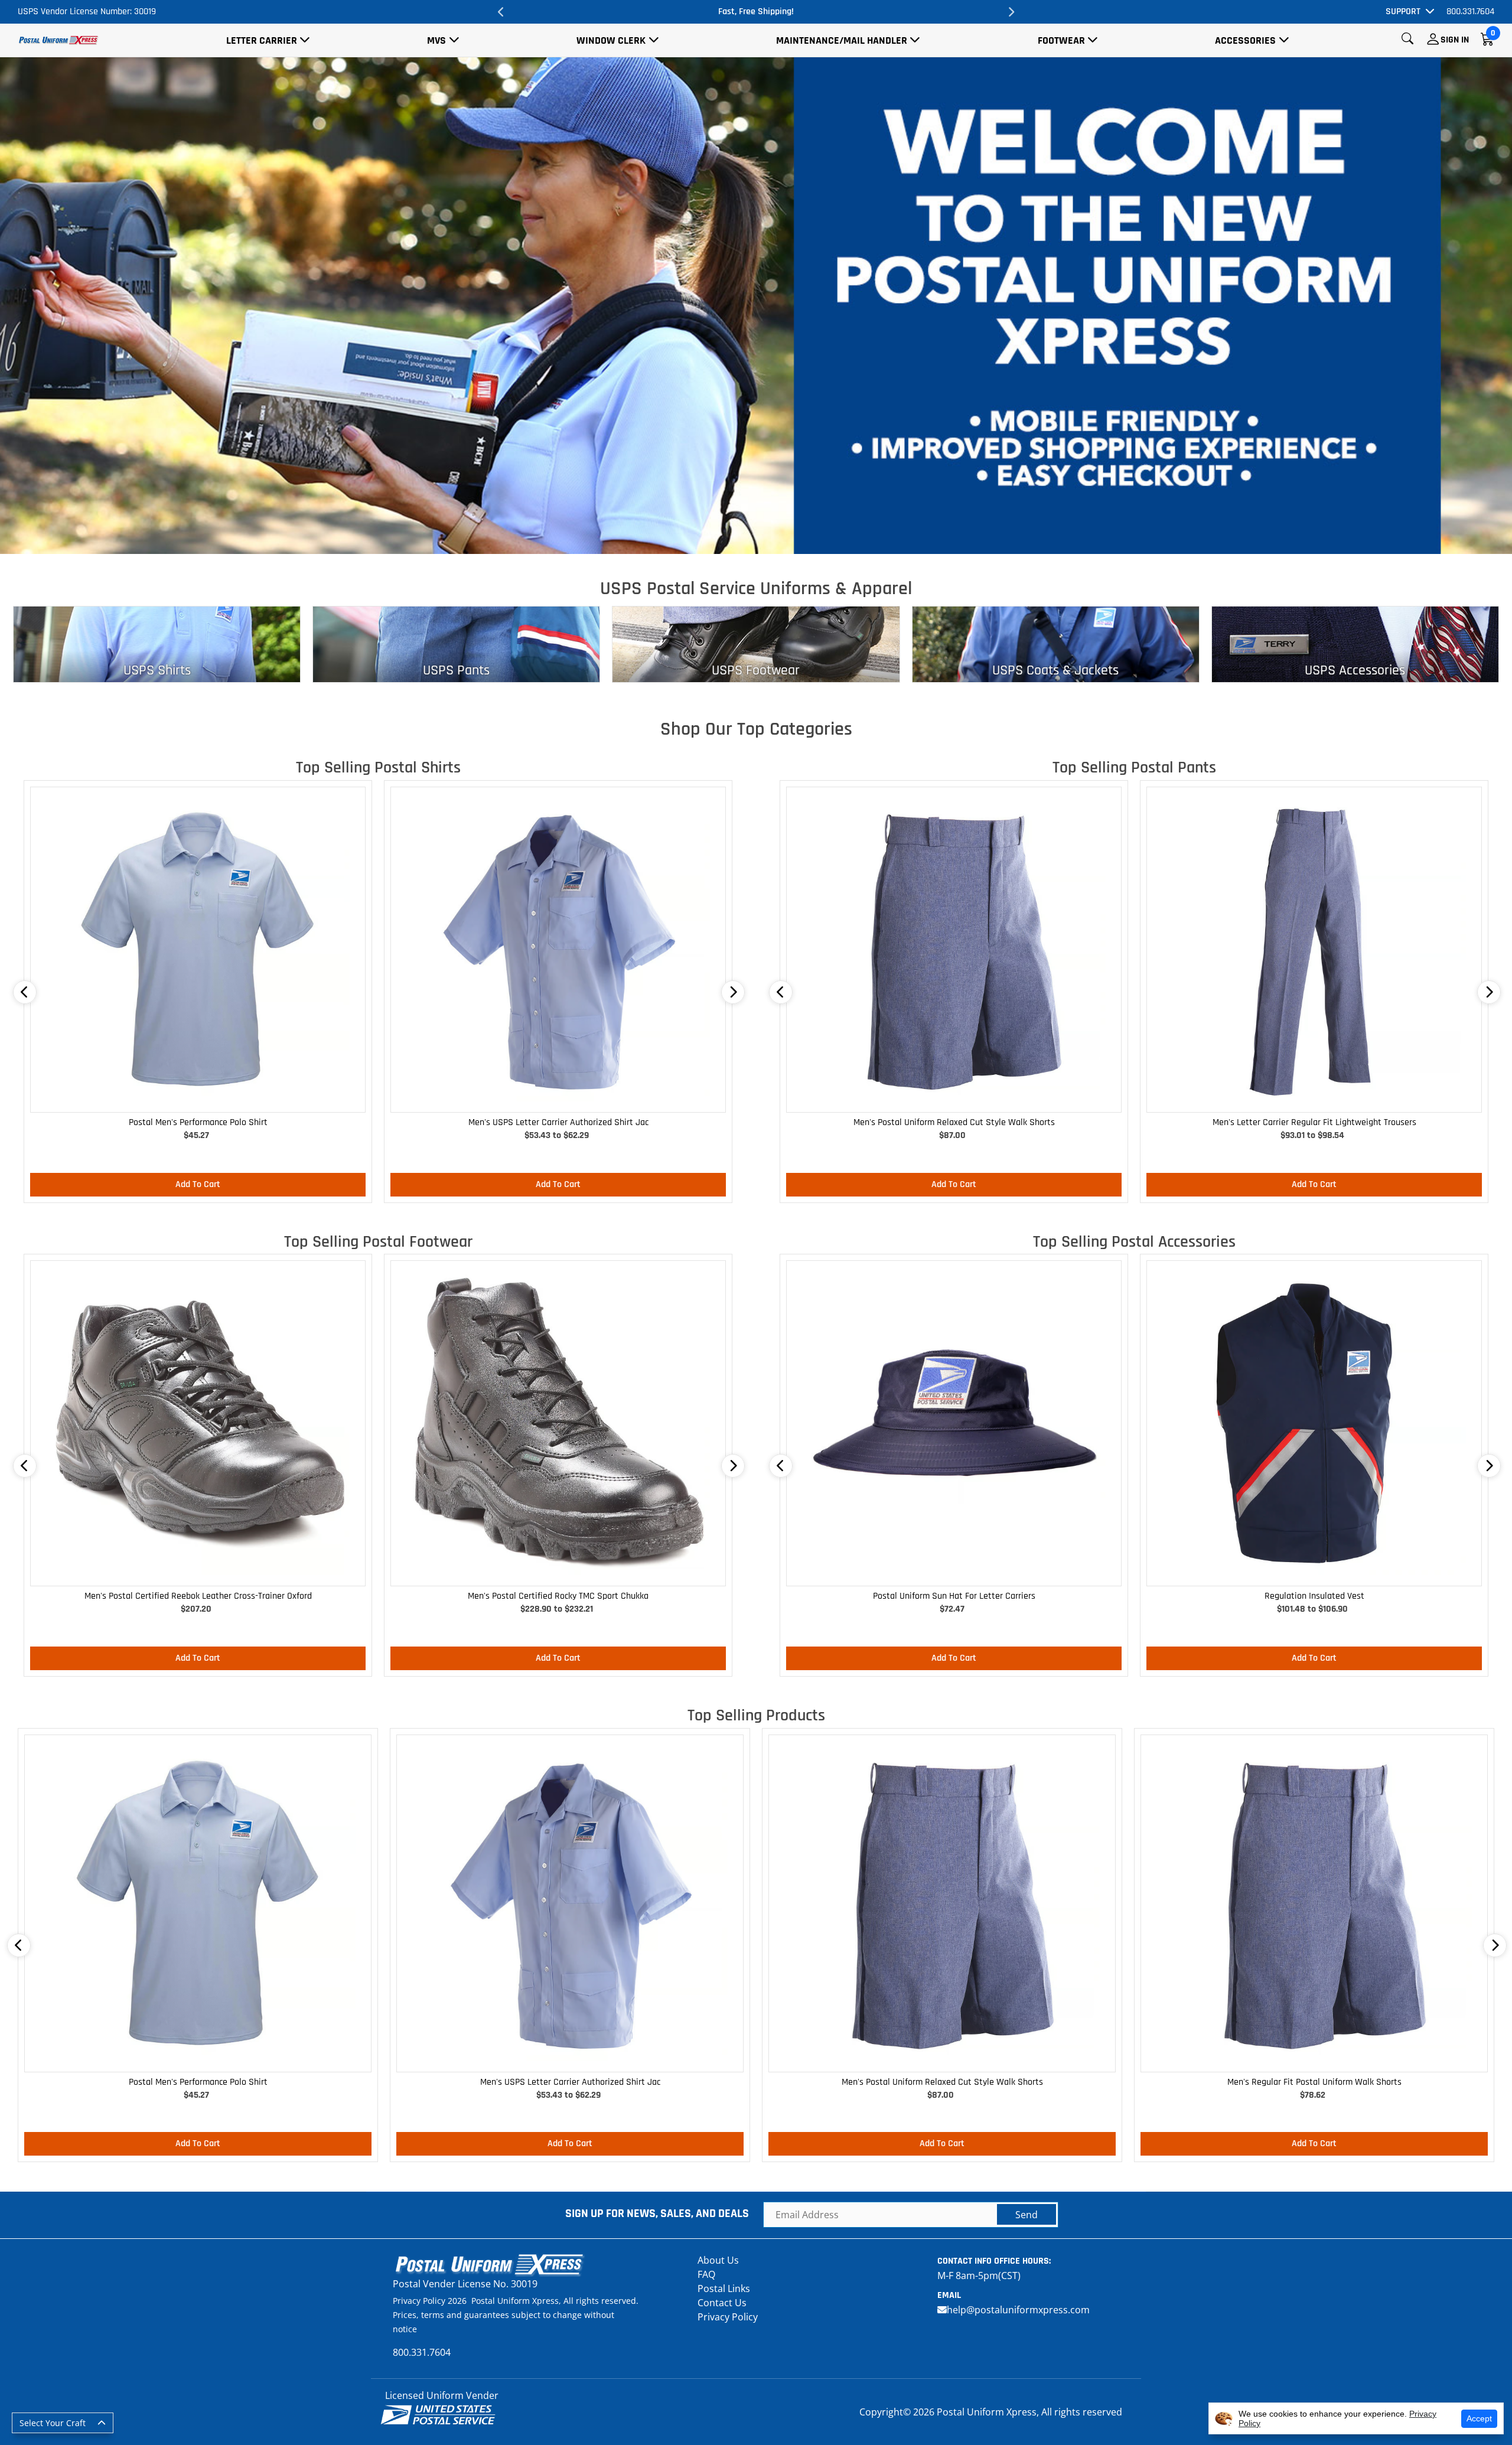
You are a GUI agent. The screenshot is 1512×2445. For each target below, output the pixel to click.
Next (1011, 12)
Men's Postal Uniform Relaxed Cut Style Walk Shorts (954, 1122)
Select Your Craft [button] (53, 2423)
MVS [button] (436, 40)
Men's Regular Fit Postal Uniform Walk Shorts (1314, 2082)
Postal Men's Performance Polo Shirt (198, 1122)
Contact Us (722, 2303)
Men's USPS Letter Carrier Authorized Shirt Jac (558, 1122)
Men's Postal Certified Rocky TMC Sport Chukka (558, 1596)
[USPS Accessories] (1355, 643)
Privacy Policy (728, 2317)
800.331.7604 (1470, 12)
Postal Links (724, 2288)
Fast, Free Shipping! (756, 12)
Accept (1479, 2418)
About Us (718, 2260)
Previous (501, 12)
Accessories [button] (1245, 40)
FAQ (706, 2274)
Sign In (1455, 40)
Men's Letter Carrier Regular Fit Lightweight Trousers (1314, 1122)
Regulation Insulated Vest (1314, 1596)
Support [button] (1403, 12)
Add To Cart (198, 1184)
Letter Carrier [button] (262, 40)
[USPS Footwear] (756, 643)
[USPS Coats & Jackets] (1056, 643)
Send (1027, 2215)
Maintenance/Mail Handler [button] (842, 40)
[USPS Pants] (456, 643)
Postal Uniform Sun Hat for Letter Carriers (954, 1596)
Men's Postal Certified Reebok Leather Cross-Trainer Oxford (198, 1596)
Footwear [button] (1061, 40)
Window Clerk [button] (611, 40)
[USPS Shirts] (157, 643)
